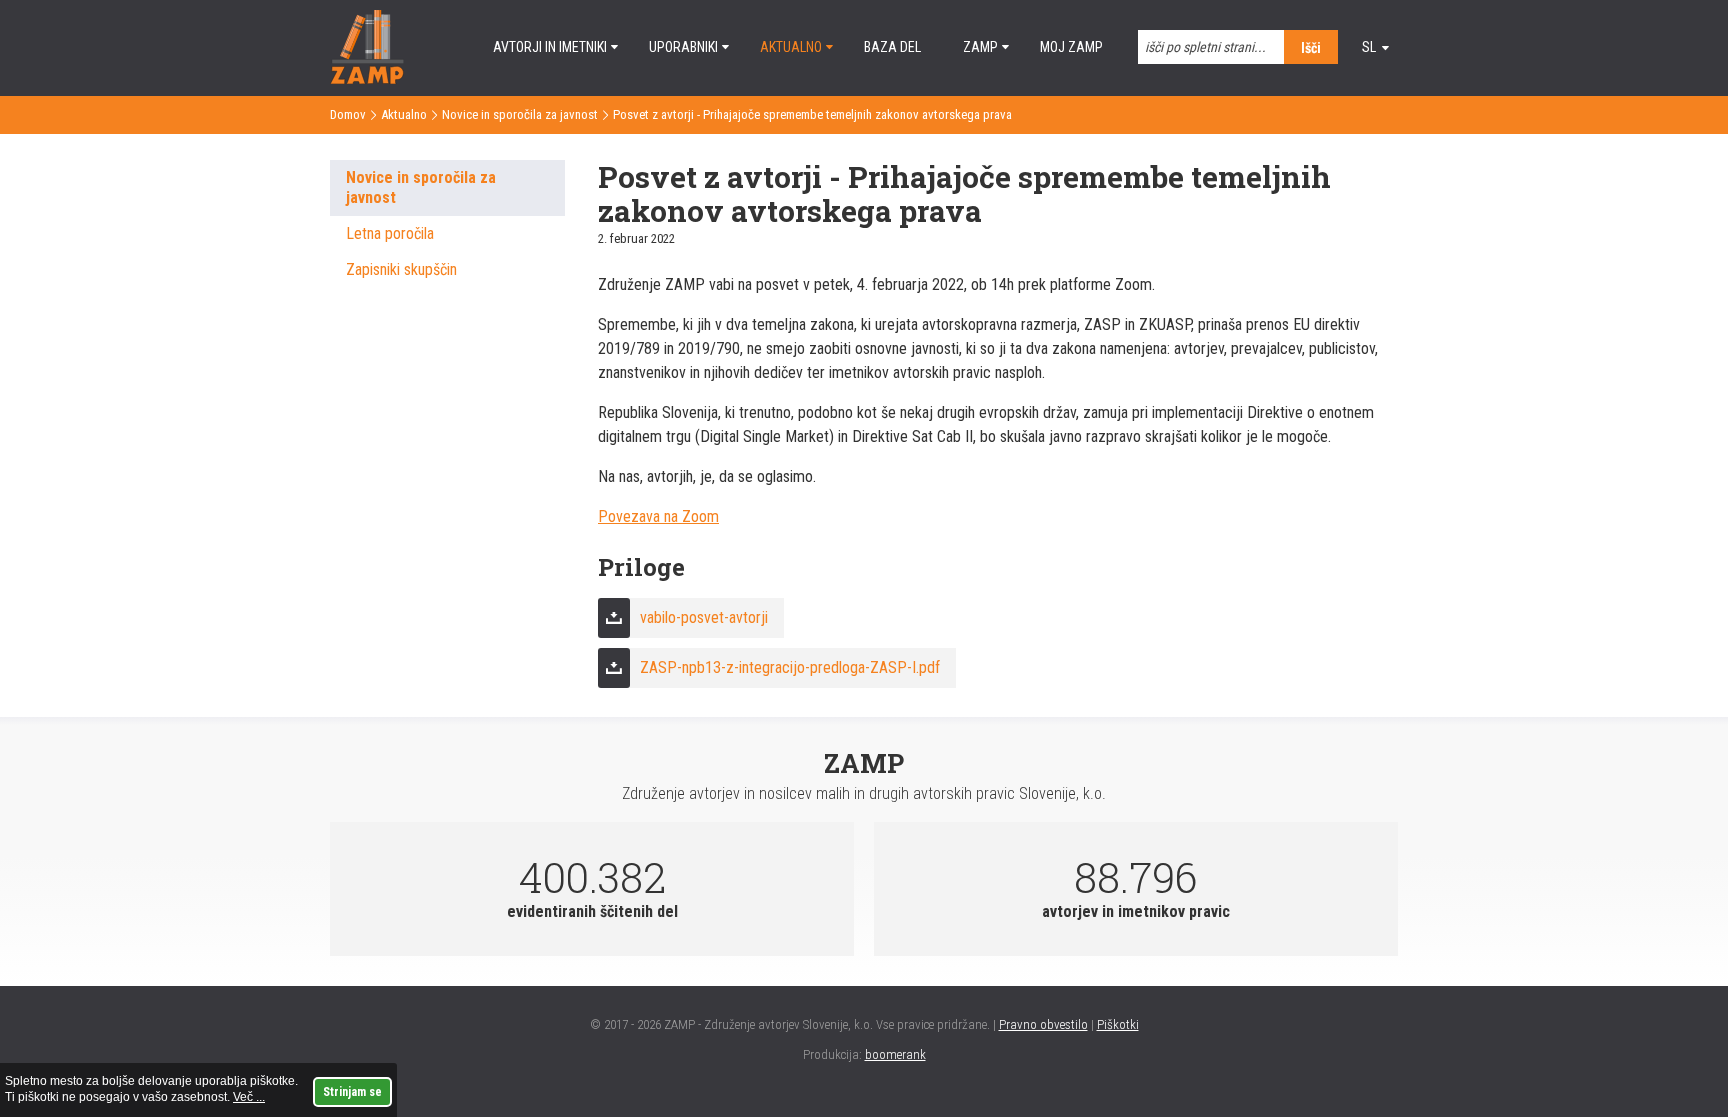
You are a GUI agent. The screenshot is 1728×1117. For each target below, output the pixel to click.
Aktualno (791, 47)
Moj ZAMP (1071, 47)
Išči (1311, 48)
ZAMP (980, 47)
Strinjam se (352, 1092)
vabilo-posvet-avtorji (704, 617)
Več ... (249, 1097)
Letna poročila (390, 233)
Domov (348, 114)
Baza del (892, 47)
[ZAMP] (367, 78)
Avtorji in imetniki (550, 47)
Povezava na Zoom (658, 516)
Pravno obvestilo (1043, 1024)
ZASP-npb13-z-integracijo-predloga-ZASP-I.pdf (790, 667)
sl (1369, 47)
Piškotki (1118, 1024)
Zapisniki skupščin (401, 269)
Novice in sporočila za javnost (520, 114)
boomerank (895, 1054)
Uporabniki (683, 47)
